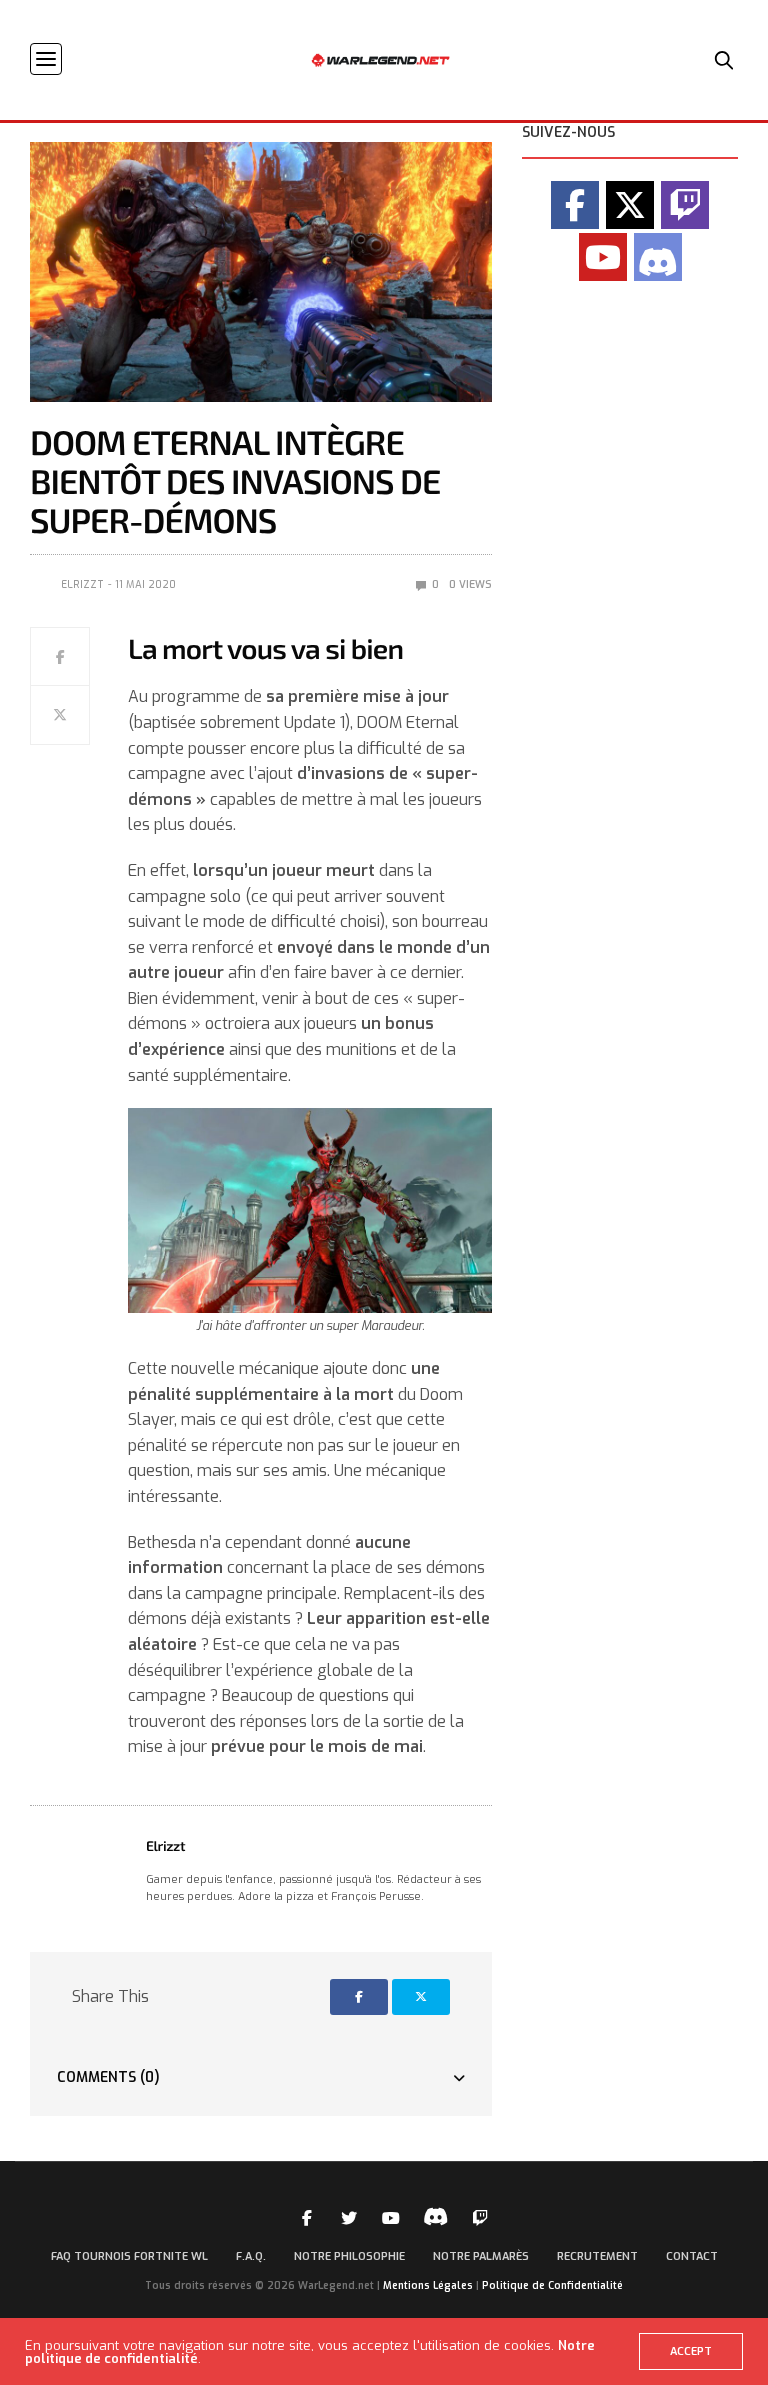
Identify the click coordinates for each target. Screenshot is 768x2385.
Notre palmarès (481, 2256)
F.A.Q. (251, 2256)
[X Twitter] (630, 205)
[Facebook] (575, 205)
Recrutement (597, 2256)
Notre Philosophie (349, 2256)
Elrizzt (82, 584)
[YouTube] (603, 257)
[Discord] (658, 257)
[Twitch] (685, 205)
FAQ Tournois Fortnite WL (129, 2256)
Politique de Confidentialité (552, 2285)
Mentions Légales (428, 2285)
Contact (692, 2256)
